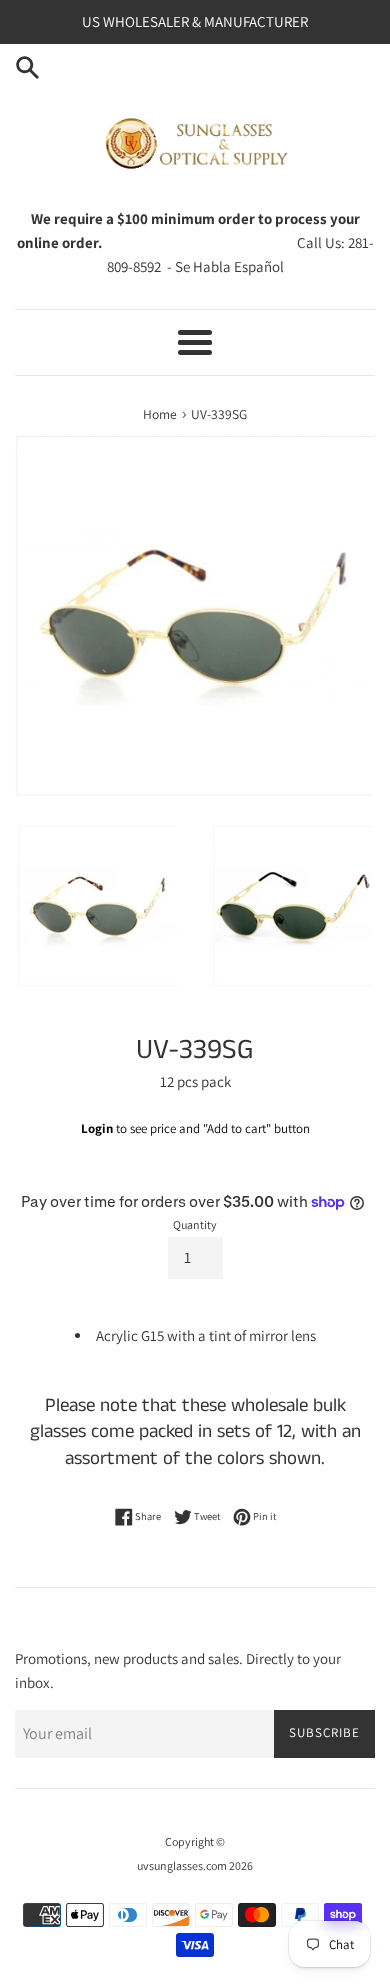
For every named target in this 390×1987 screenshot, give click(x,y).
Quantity (195, 1224)
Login (97, 1128)
